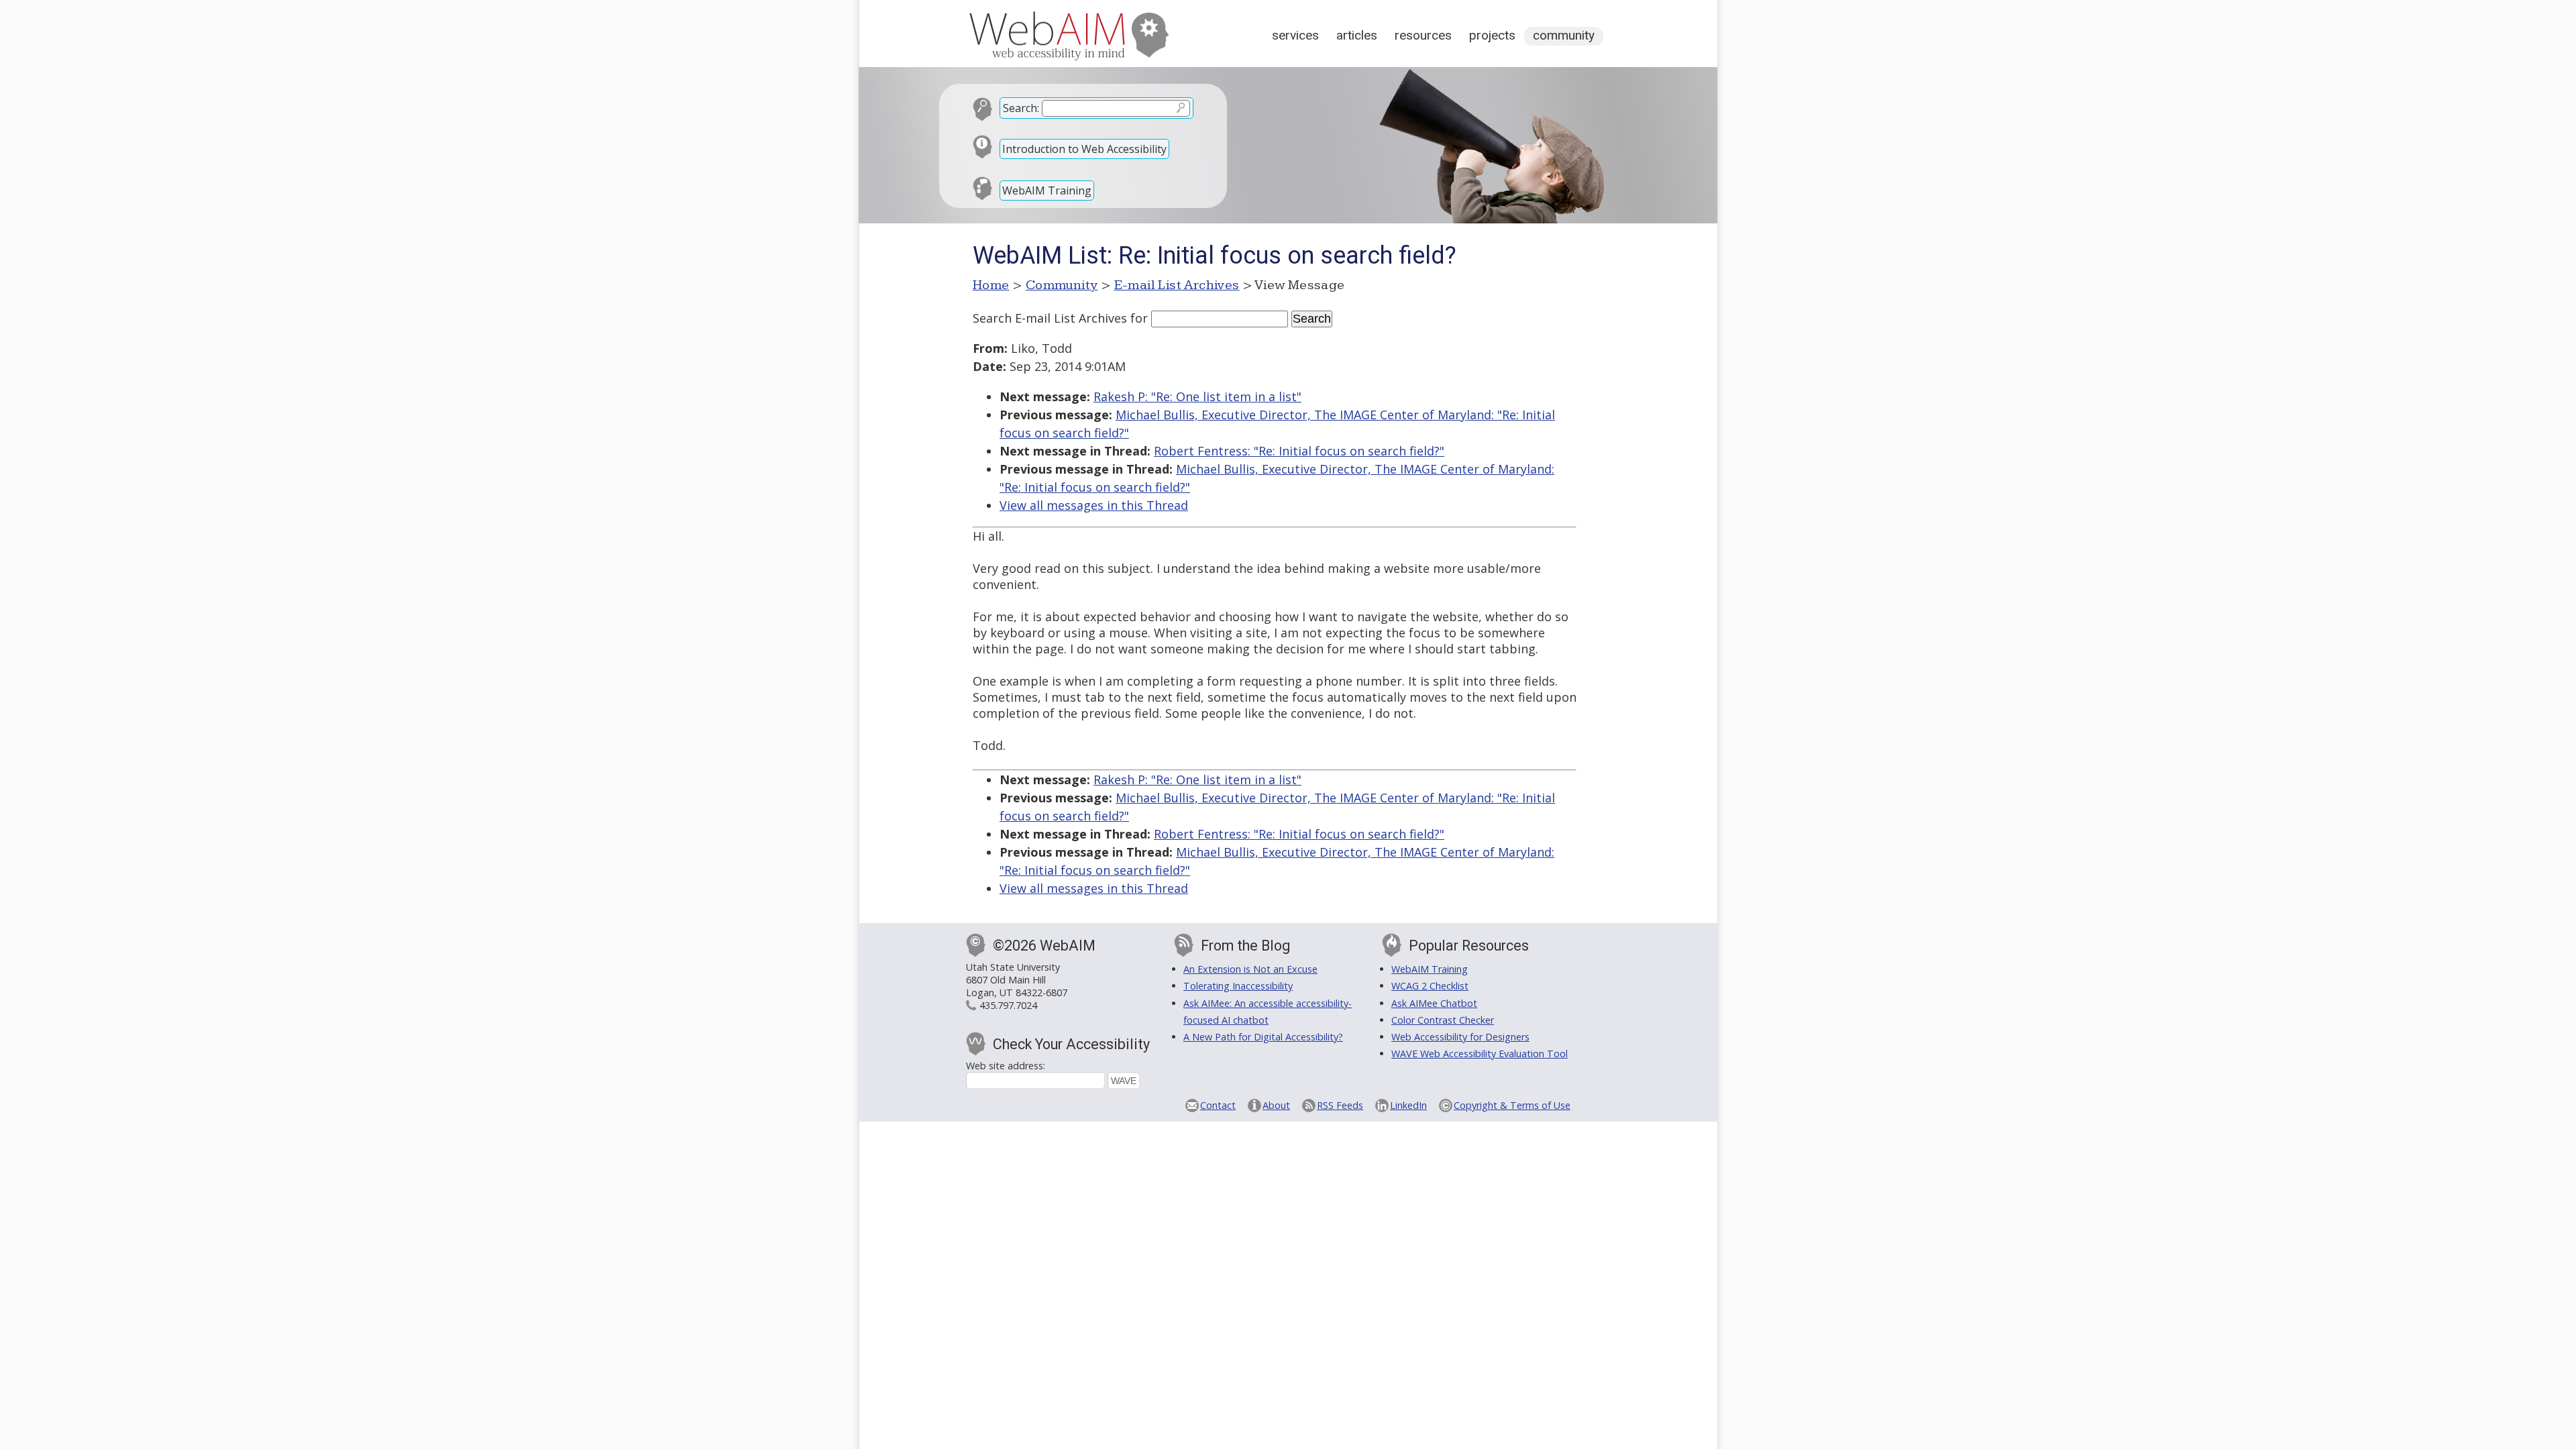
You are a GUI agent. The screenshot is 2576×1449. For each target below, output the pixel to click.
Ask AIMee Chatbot (1434, 1003)
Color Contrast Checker (1443, 1020)
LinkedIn (1408, 1105)
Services (1295, 35)
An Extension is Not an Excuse (1250, 969)
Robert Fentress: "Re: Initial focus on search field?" (1299, 451)
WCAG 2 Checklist (1430, 986)
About (1276, 1105)
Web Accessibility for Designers (1460, 1037)
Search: (1021, 108)
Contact (1218, 1105)
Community (1564, 35)
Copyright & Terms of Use (1512, 1105)
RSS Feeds (1340, 1105)
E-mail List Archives (1177, 285)
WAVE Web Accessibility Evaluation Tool (1480, 1054)
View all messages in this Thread (1094, 505)
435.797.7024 (1008, 1005)
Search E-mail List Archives (1050, 318)
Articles (1357, 35)
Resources (1423, 35)
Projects (1492, 35)
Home (991, 285)
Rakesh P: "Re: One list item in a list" (1197, 396)
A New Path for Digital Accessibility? (1263, 1037)
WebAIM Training (1047, 191)
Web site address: (1006, 1066)
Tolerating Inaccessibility (1238, 986)
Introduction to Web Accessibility (1084, 149)
